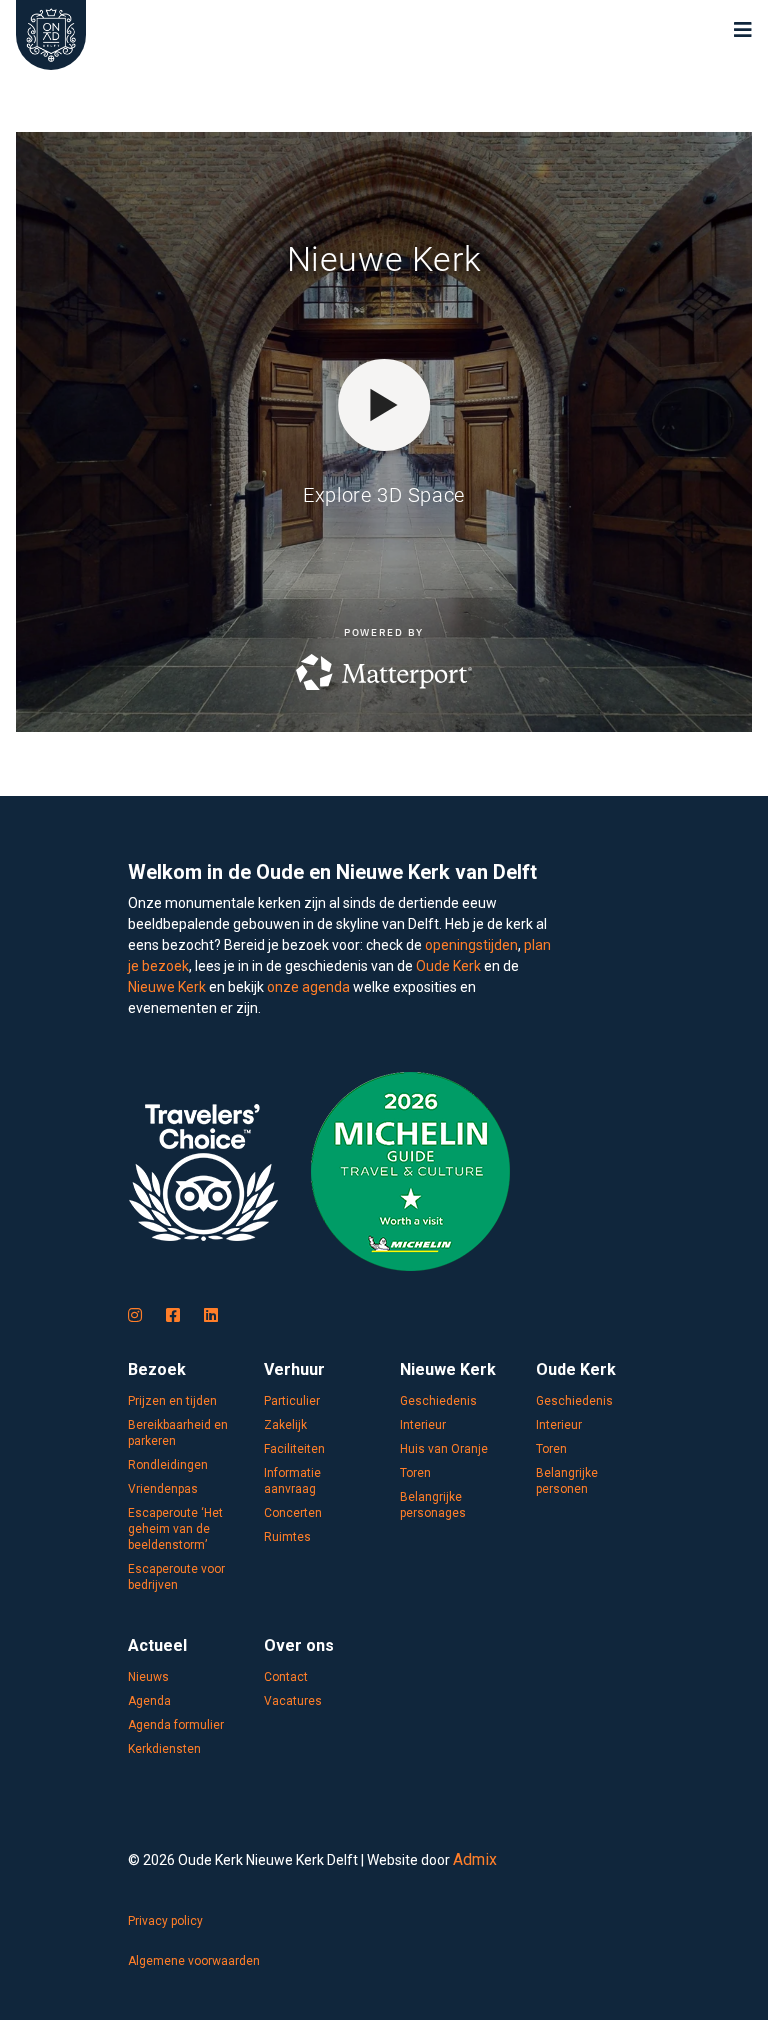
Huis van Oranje (444, 1449)
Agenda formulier (176, 1725)
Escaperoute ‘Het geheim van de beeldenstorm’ (175, 1529)
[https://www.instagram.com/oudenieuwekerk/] (135, 1316)
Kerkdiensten (164, 1749)
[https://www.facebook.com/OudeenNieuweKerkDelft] (173, 1316)
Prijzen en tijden (172, 1401)
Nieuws (148, 1677)
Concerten (293, 1513)
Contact (286, 1677)
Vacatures (293, 1701)
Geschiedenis (438, 1401)
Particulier (292, 1401)
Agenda (149, 1701)
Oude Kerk (448, 966)
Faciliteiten (294, 1449)
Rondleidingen (168, 1465)
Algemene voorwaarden (194, 1961)
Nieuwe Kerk (167, 987)
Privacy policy (165, 1921)
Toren (415, 1473)
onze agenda (308, 987)
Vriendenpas (163, 1489)
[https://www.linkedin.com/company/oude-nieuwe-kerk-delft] (211, 1316)
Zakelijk (285, 1425)
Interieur (423, 1425)
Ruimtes (287, 1537)
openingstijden (471, 945)
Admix (475, 1859)
